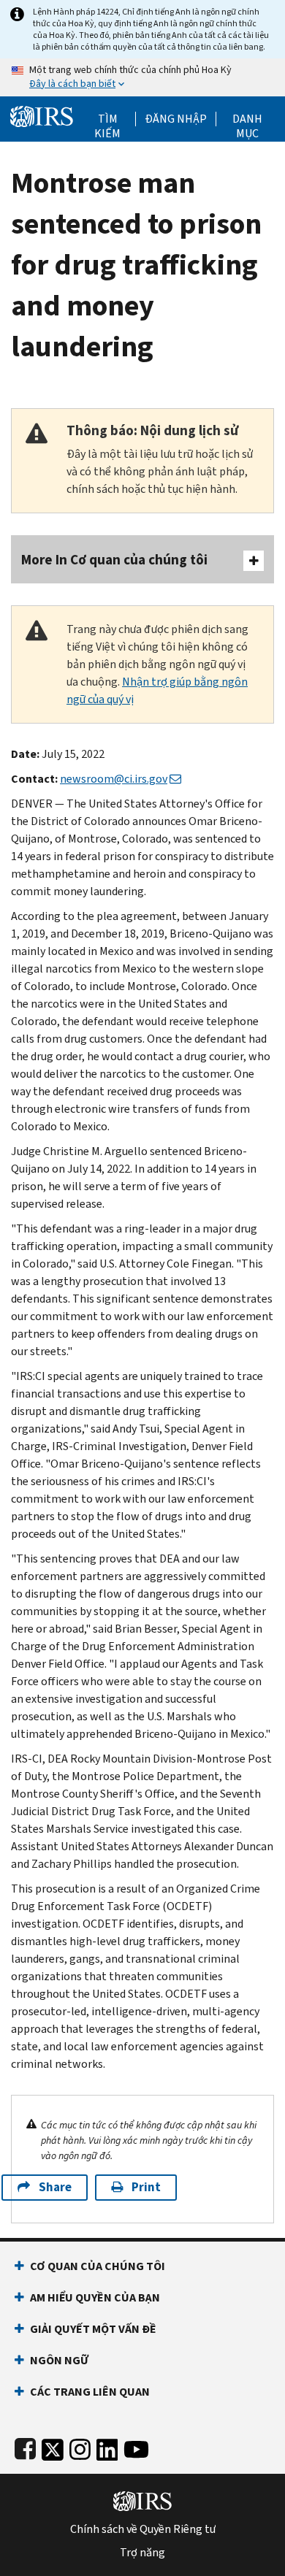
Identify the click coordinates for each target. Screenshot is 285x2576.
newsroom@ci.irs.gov (114, 779)
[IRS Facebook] (25, 2446)
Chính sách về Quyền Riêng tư (143, 2529)
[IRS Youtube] (136, 2446)
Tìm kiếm (107, 119)
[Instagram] (80, 2446)
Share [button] (55, 2187)
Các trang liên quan (90, 2392)
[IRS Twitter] (53, 2446)
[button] (176, 119)
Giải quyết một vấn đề (93, 2329)
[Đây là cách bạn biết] (142, 77)
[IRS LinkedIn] (107, 2446)
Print (146, 2187)
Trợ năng (142, 2553)
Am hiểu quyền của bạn (95, 2297)
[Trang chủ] (42, 115)
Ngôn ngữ (59, 2360)
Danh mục (247, 119)
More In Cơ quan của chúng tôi (114, 560)
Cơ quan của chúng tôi (98, 2266)
